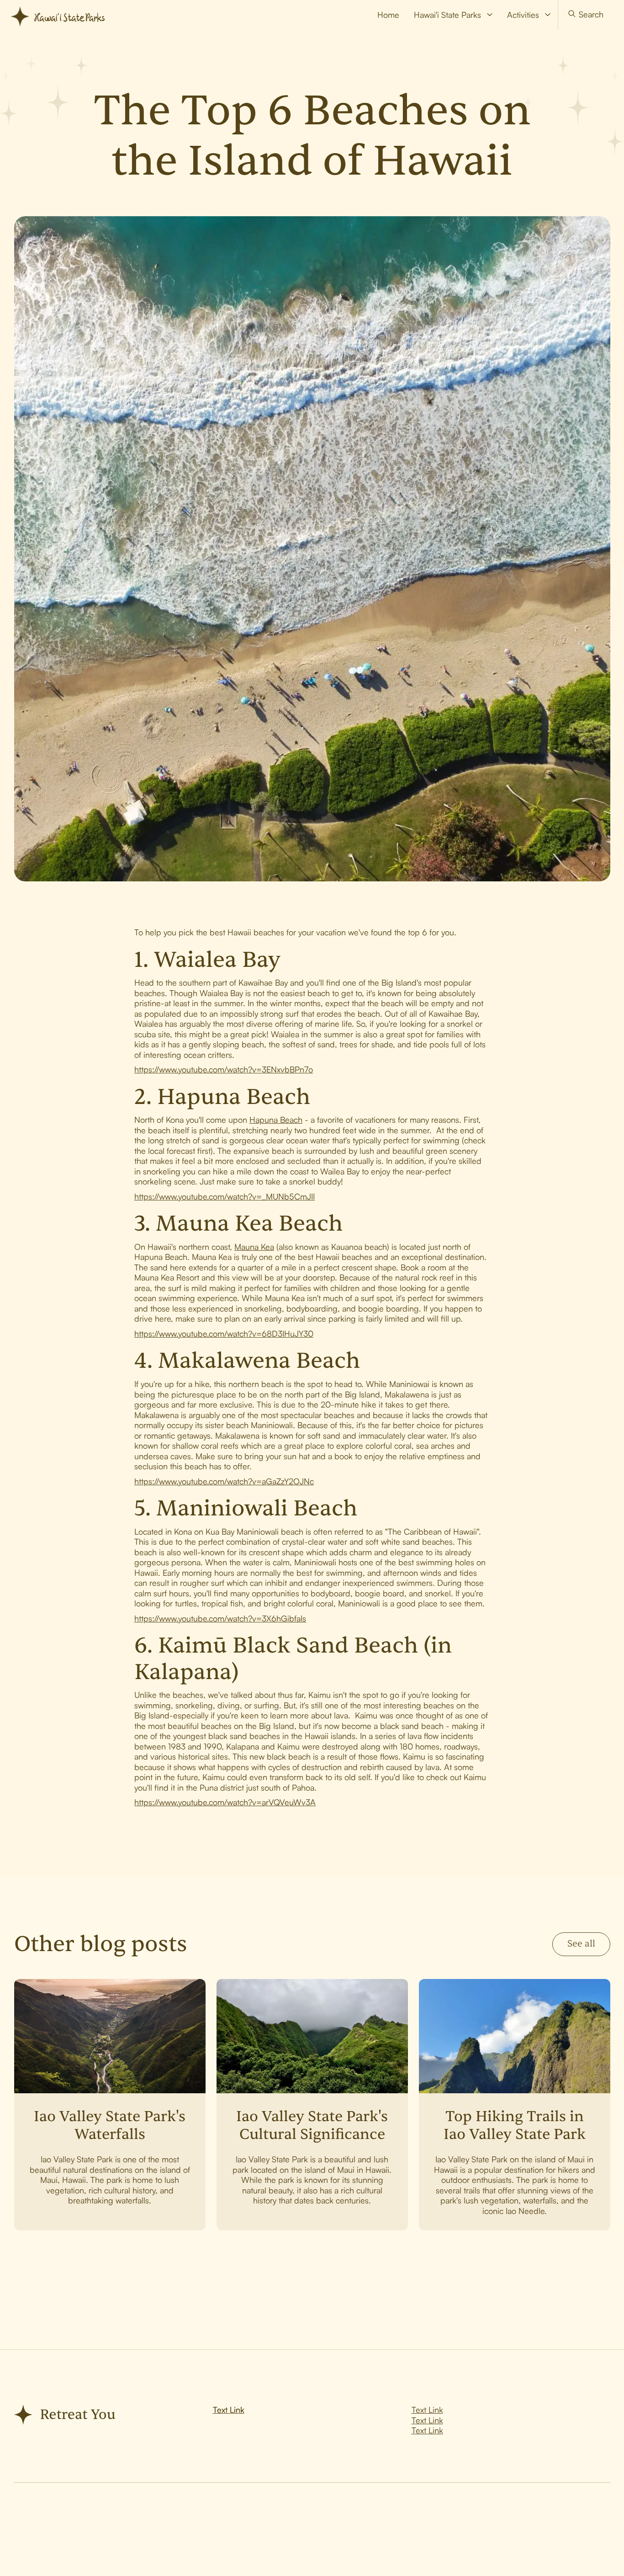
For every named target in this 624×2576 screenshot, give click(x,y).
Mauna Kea (254, 1247)
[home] (62, 15)
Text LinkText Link (427, 2425)
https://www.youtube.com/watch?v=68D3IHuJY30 (224, 1333)
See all (581, 1944)
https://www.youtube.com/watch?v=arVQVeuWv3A (225, 1802)
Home (388, 15)
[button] (453, 15)
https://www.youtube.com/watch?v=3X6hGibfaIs (220, 1618)
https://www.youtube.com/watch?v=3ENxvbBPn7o (224, 1069)
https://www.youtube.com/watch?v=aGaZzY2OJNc (224, 1481)
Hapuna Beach (276, 1120)
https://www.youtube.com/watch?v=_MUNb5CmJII (225, 1196)
